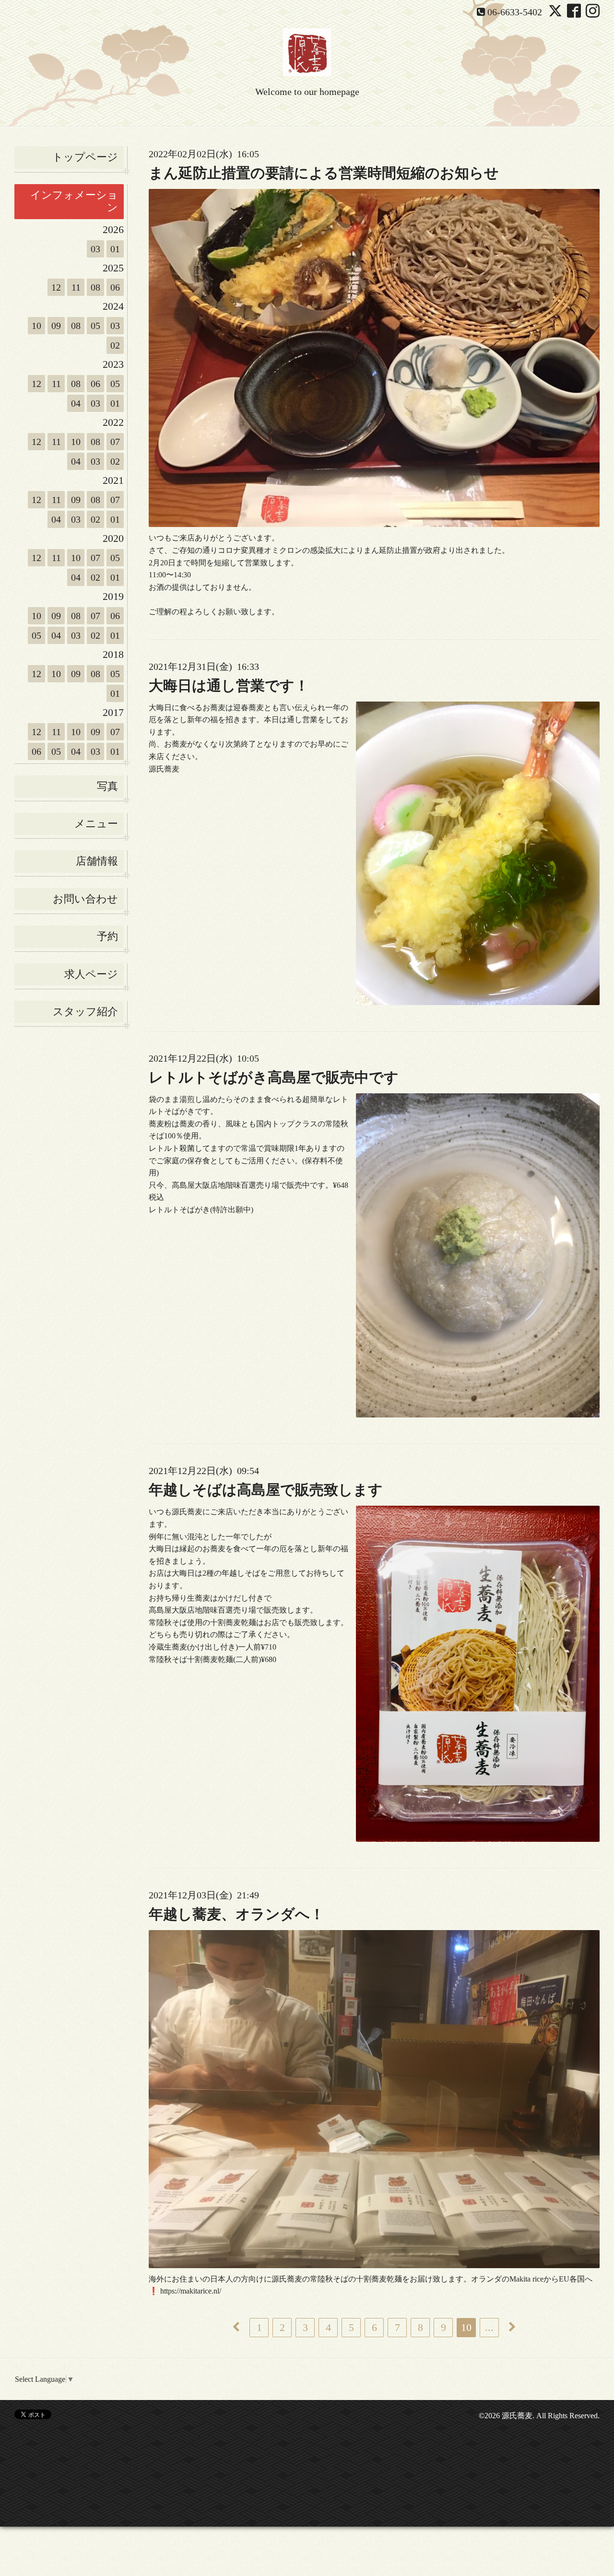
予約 (107, 936)
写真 (107, 786)
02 (115, 345)
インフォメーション (74, 201)
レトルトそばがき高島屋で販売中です (274, 1077)
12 (56, 287)
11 (76, 287)
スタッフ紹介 (85, 1012)
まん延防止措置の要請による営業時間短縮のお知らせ (324, 173)
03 (95, 249)
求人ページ (91, 974)
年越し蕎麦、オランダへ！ (236, 1914)
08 (95, 287)
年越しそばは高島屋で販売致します (266, 1490)
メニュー (96, 824)
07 (115, 442)
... (489, 2327)
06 (115, 287)
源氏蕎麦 (517, 2416)
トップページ (85, 157)
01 (115, 249)
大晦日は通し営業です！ (229, 685)
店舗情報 (97, 861)
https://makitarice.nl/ (190, 2291)
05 (95, 326)
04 (76, 403)
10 (36, 326)
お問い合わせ (85, 899)
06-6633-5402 (515, 12)
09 (56, 326)
